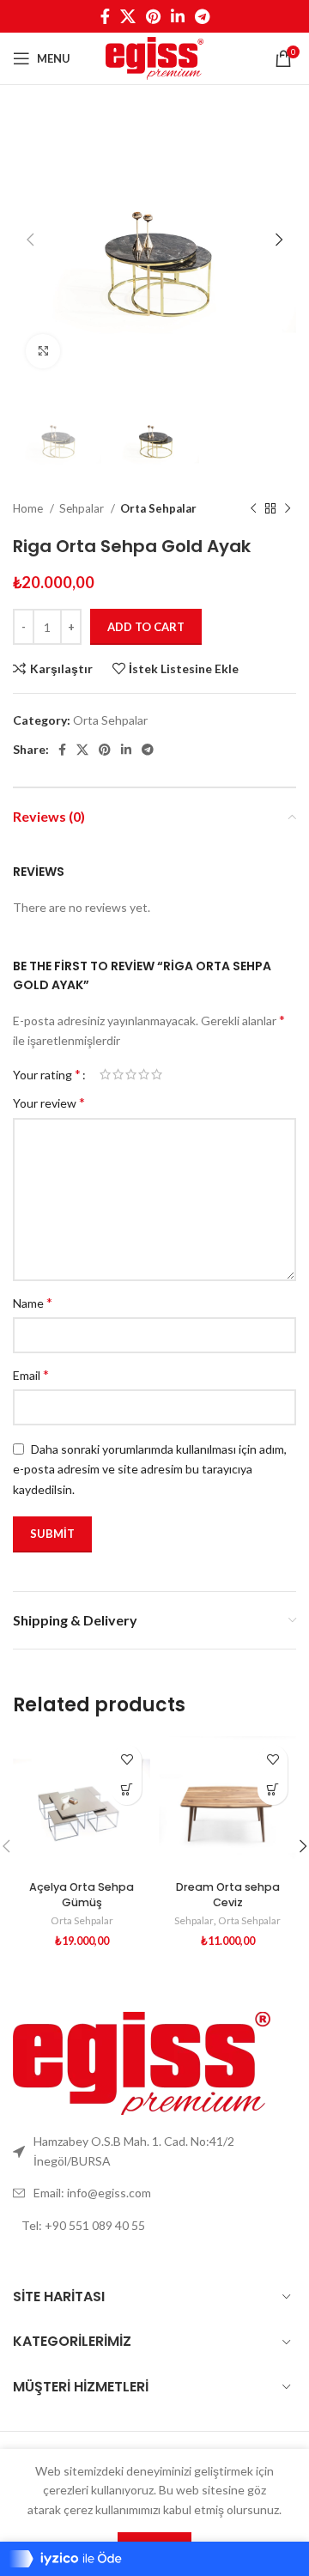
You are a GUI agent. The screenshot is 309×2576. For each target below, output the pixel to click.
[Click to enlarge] (43, 351)
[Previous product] (253, 509)
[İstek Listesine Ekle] (127, 1760)
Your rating (47, 1074)
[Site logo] (154, 57)
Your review (49, 1102)
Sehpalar (83, 508)
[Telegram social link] (202, 16)
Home (29, 508)
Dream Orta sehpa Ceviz (228, 1895)
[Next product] (288, 509)
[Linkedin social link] (178, 16)
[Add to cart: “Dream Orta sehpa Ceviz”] (273, 1790)
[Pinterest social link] (153, 16)
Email (31, 1374)
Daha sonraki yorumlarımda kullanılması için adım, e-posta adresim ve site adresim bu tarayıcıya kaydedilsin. (150, 1469)
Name (33, 1302)
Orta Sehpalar (158, 508)
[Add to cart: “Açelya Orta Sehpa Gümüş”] (127, 1790)
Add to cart (146, 627)
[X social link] (128, 16)
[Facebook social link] (105, 16)
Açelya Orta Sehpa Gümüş (82, 1895)
